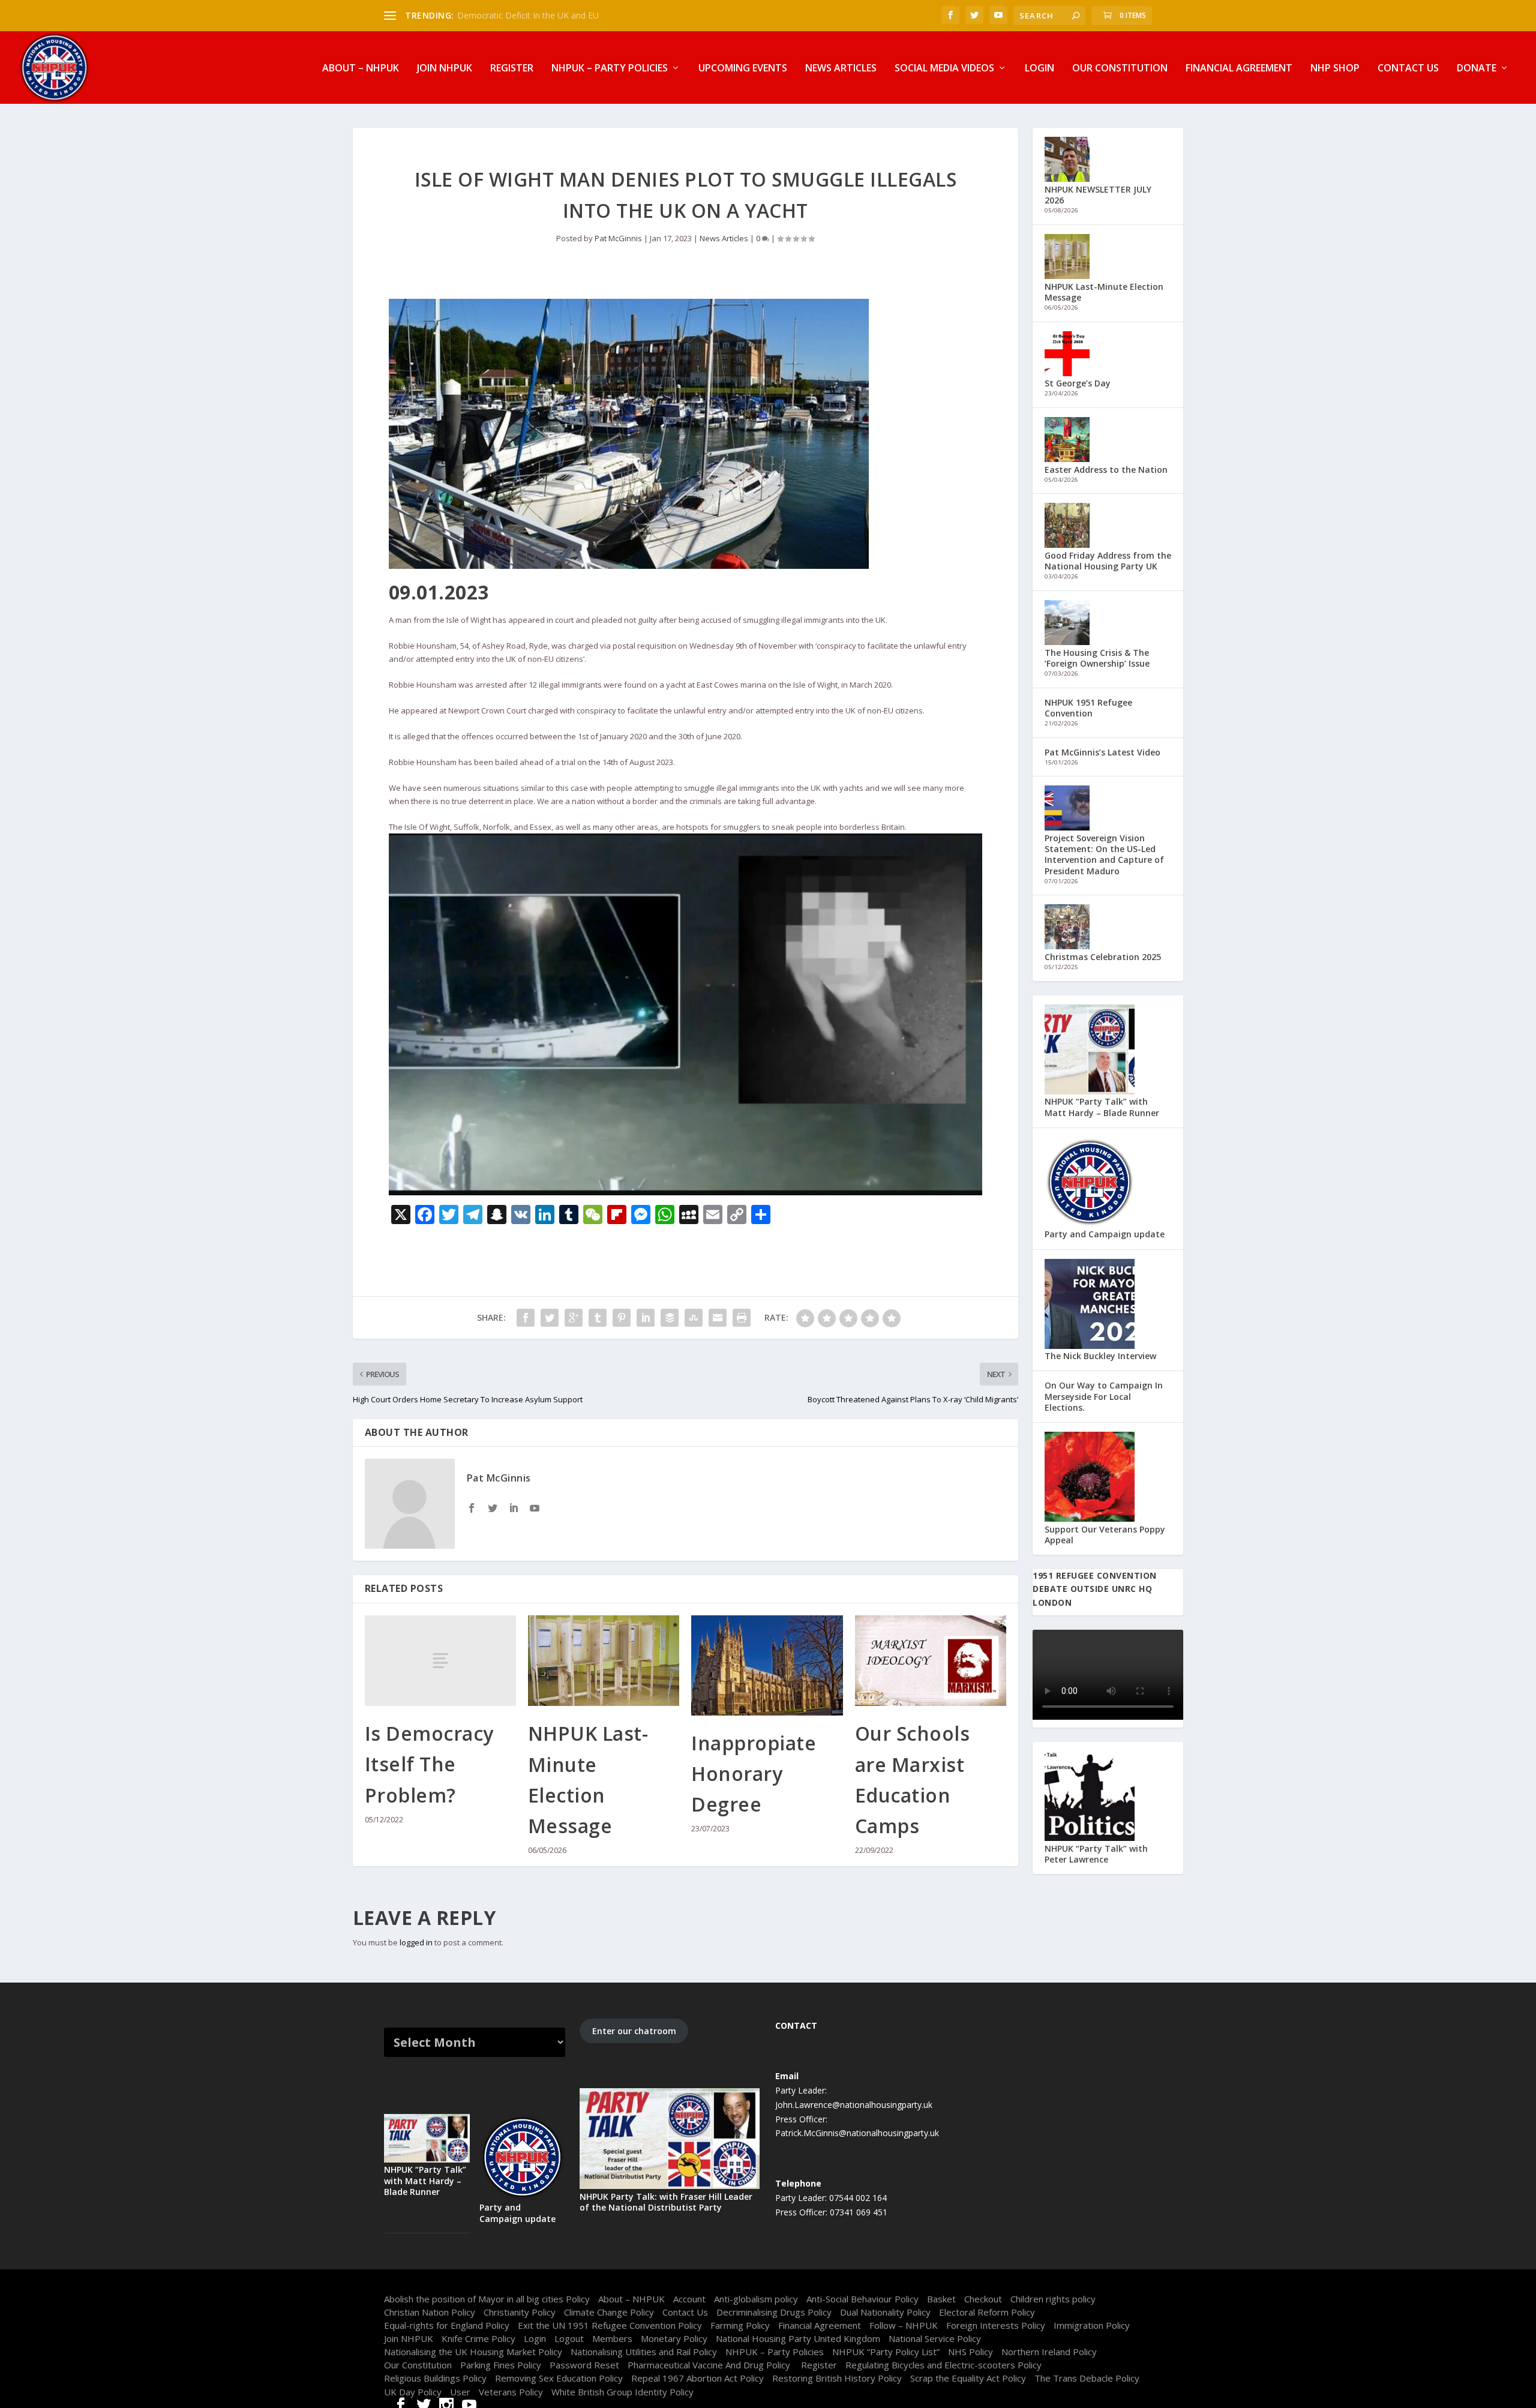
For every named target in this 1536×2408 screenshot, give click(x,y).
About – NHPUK (361, 69)
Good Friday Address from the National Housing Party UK (1108, 561)
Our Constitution (1120, 69)
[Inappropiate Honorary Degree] (767, 1665)
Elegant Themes (461, 2284)
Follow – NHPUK (904, 2325)
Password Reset (584, 2365)
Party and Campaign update (1105, 1234)
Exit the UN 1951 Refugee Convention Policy (610, 2325)
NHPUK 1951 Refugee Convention (1088, 708)
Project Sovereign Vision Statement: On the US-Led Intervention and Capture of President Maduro (1104, 854)
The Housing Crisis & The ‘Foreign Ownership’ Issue (1097, 658)
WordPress (564, 2284)
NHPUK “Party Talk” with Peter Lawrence (1096, 1854)
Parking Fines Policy (501, 2365)
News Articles (841, 69)
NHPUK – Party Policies (610, 69)
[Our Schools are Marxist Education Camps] (931, 1661)
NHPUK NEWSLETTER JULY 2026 (1098, 195)
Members (612, 2338)
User (460, 2392)
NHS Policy (970, 2352)
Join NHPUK (445, 69)
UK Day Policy (413, 2392)
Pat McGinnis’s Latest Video (1102, 752)
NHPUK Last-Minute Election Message (1104, 292)
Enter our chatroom (634, 2031)
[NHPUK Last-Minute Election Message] (604, 1661)
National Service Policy (935, 2338)
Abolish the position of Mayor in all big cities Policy (487, 2299)
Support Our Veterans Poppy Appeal (1105, 1535)
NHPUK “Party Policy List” (886, 2352)
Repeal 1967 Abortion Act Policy (697, 2378)
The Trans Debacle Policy (1087, 2378)
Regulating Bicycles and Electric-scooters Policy (943, 2365)
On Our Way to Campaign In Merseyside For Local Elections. (1104, 1396)
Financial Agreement (1239, 69)
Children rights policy (1053, 2299)
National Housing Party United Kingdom (798, 2338)
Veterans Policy (511, 2392)
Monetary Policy (674, 2338)
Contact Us (1408, 69)
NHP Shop (1335, 69)
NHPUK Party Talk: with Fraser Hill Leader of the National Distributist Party (666, 2202)
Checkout (983, 2299)
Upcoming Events (743, 69)
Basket (941, 2299)
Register (512, 69)
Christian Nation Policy (430, 2312)
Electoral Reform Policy (987, 2312)
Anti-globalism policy (756, 2299)
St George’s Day (1078, 383)
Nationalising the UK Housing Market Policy (473, 2352)
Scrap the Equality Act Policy (968, 2378)
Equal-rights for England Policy (447, 2325)
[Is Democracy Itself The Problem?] (440, 1661)
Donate (1477, 69)
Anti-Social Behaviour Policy (862, 2299)
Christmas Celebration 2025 (1103, 957)
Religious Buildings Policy (435, 2378)
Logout (569, 2338)
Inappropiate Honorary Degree (754, 1773)
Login (1039, 69)
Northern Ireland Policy (1049, 2352)
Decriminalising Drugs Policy (774, 2312)
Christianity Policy (520, 2312)
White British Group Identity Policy (622, 2392)
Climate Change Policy (609, 2312)
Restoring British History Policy (837, 2378)
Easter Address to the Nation (1106, 470)
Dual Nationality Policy (885, 2312)
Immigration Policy (1092, 2325)
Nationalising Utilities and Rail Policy (644, 2352)
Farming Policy (740, 2325)
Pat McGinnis (618, 238)
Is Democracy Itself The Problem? (429, 1764)
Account (689, 2299)
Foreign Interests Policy (996, 2325)
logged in (416, 1942)
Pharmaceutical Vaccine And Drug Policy (710, 2365)
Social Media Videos (944, 69)
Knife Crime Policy (478, 2338)
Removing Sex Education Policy (559, 2378)
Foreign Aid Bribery (494, 15)
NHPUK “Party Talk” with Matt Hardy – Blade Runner (1102, 1107)
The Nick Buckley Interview (1100, 1356)
